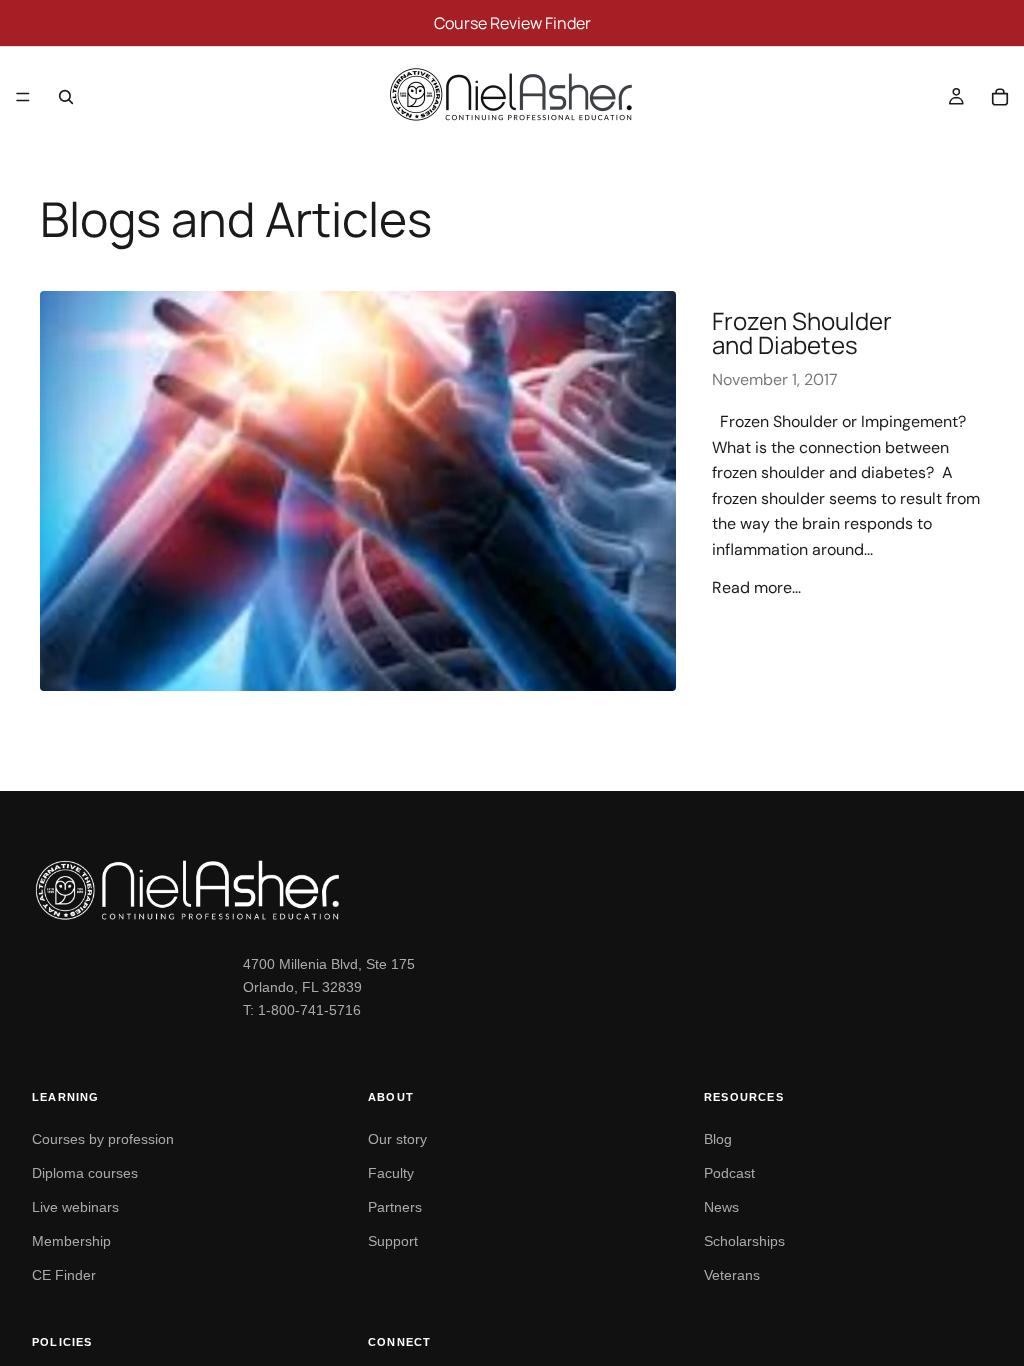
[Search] (66, 97)
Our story (397, 1139)
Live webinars (75, 1207)
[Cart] (1000, 97)
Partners (395, 1207)
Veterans (732, 1275)
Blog (718, 1139)
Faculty (391, 1173)
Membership (71, 1241)
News (721, 1207)
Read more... (756, 587)
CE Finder (64, 1275)
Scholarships (744, 1241)
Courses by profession (103, 1139)
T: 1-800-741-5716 (302, 1010)
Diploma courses (85, 1173)
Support (393, 1241)
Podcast (729, 1173)
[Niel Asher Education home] (512, 890)
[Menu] (23, 97)
